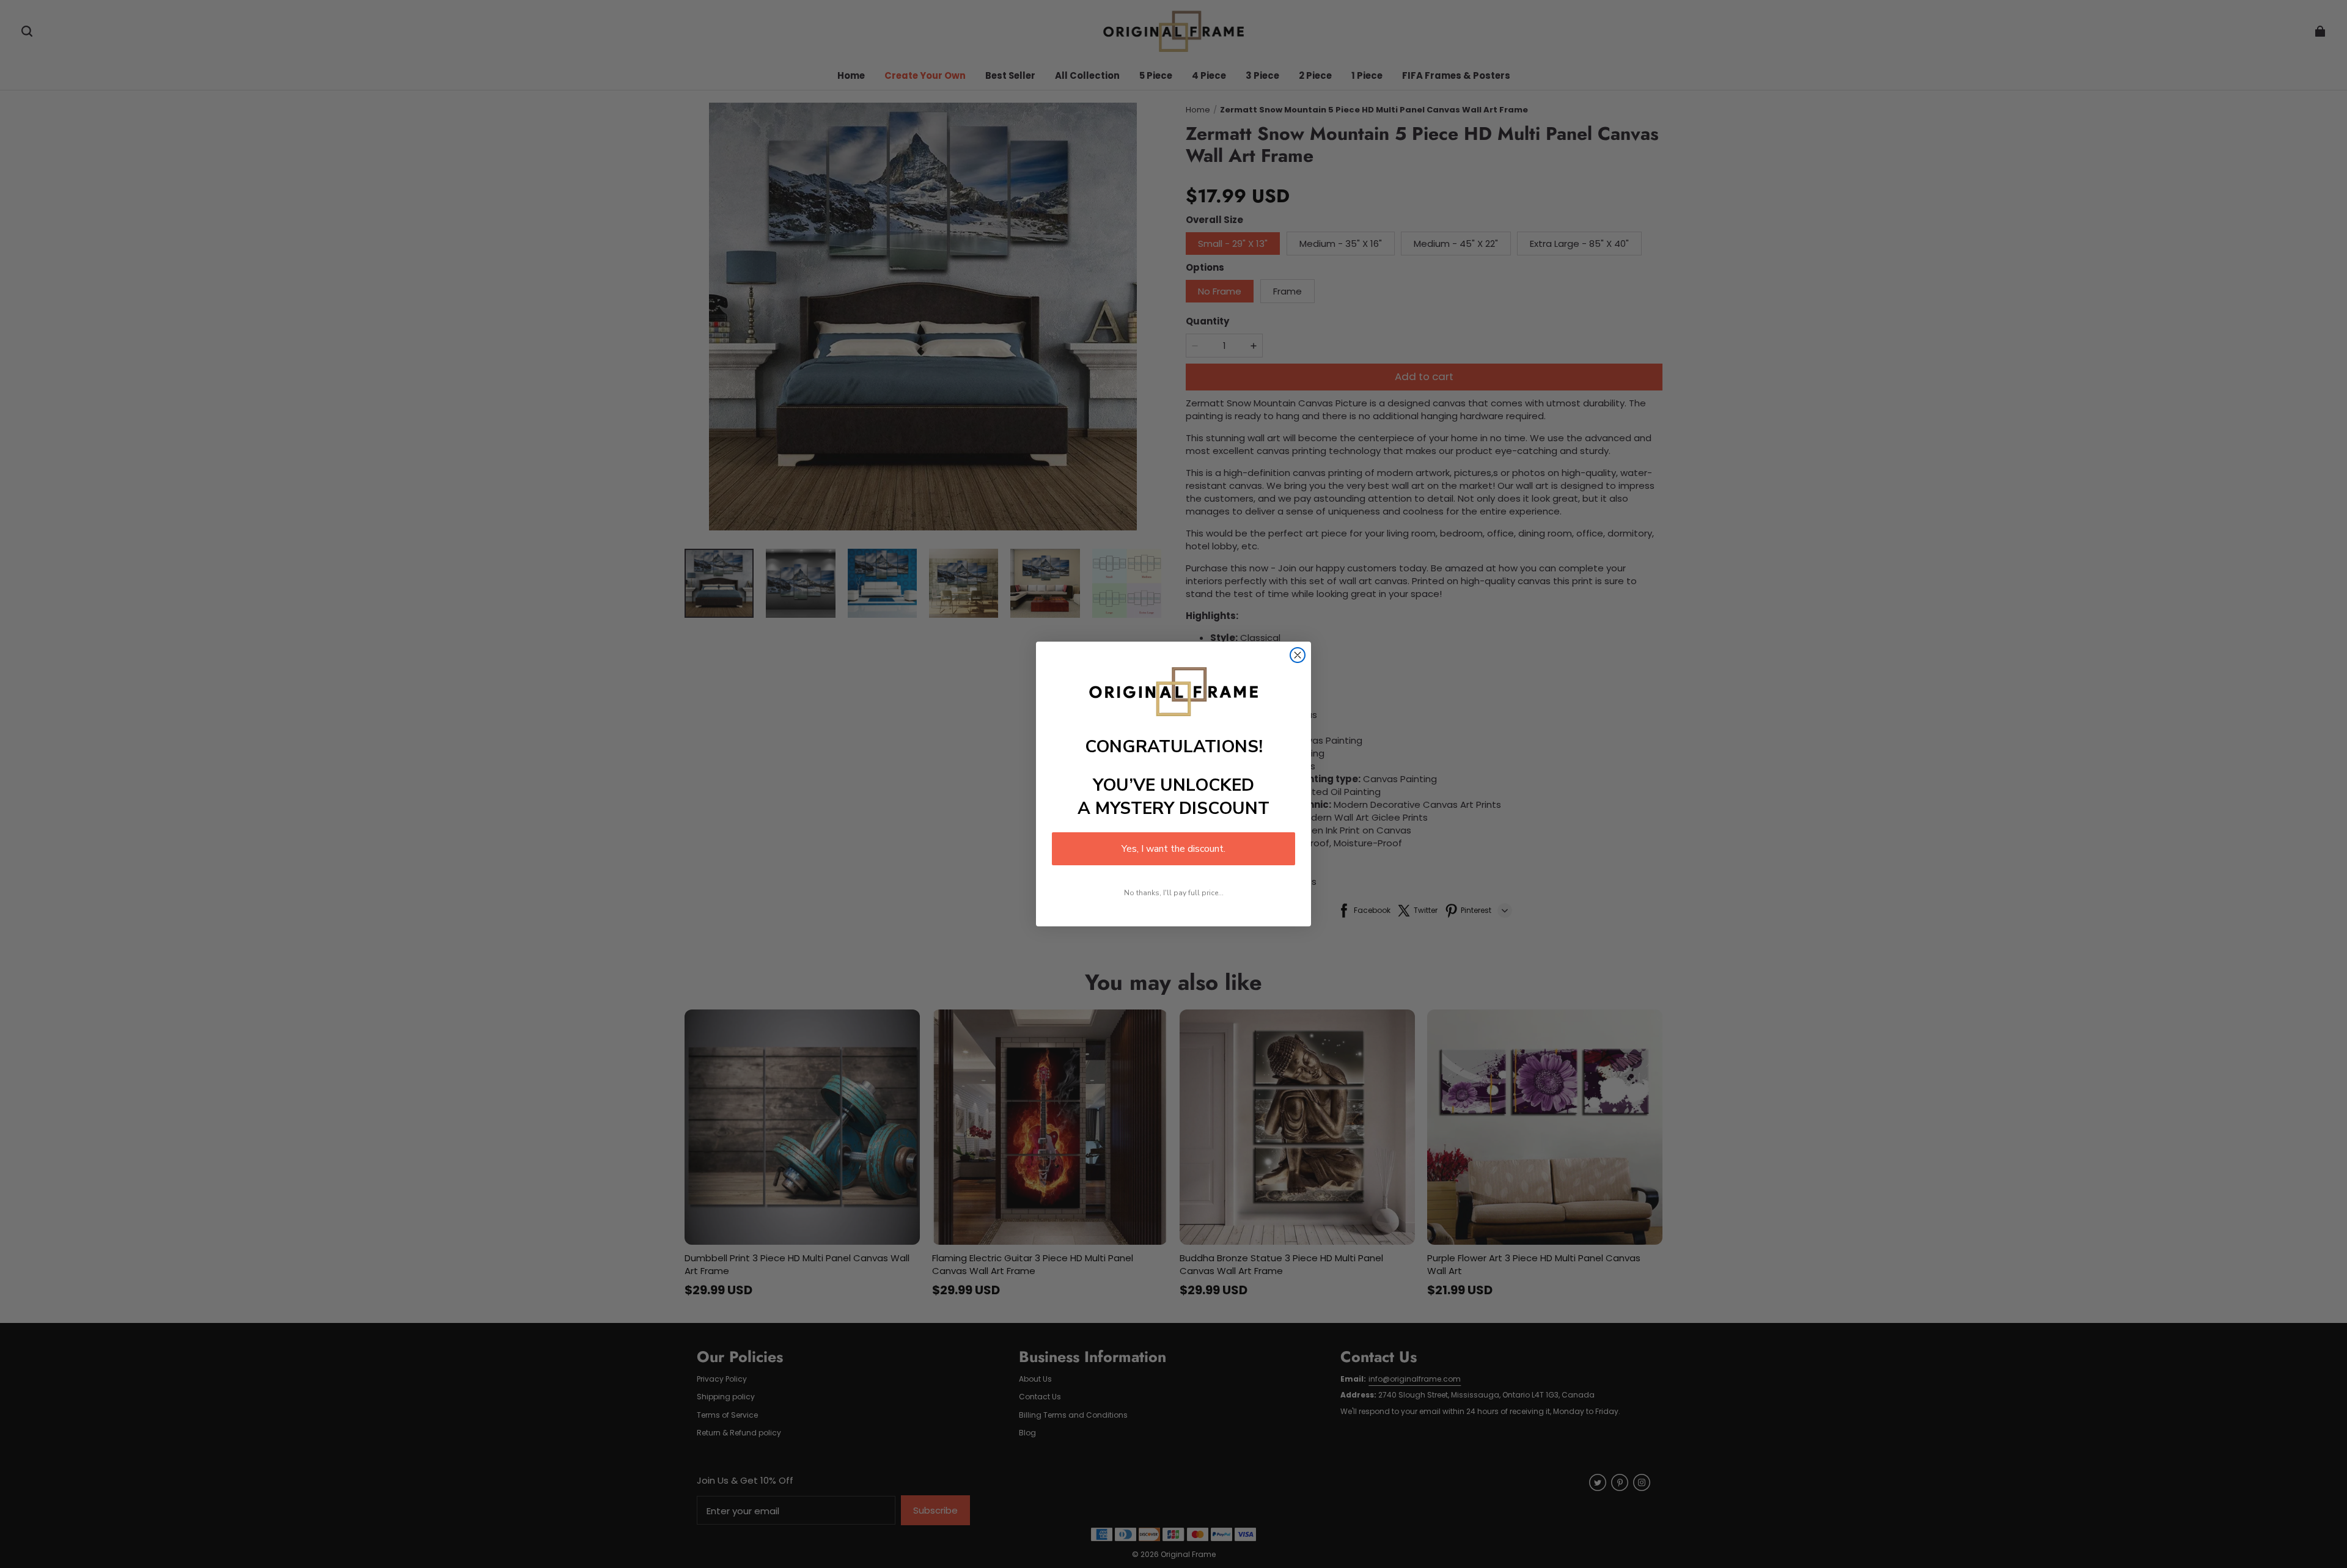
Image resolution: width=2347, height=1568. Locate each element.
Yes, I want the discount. (1173, 849)
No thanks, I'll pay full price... (1174, 893)
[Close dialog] (1298, 655)
